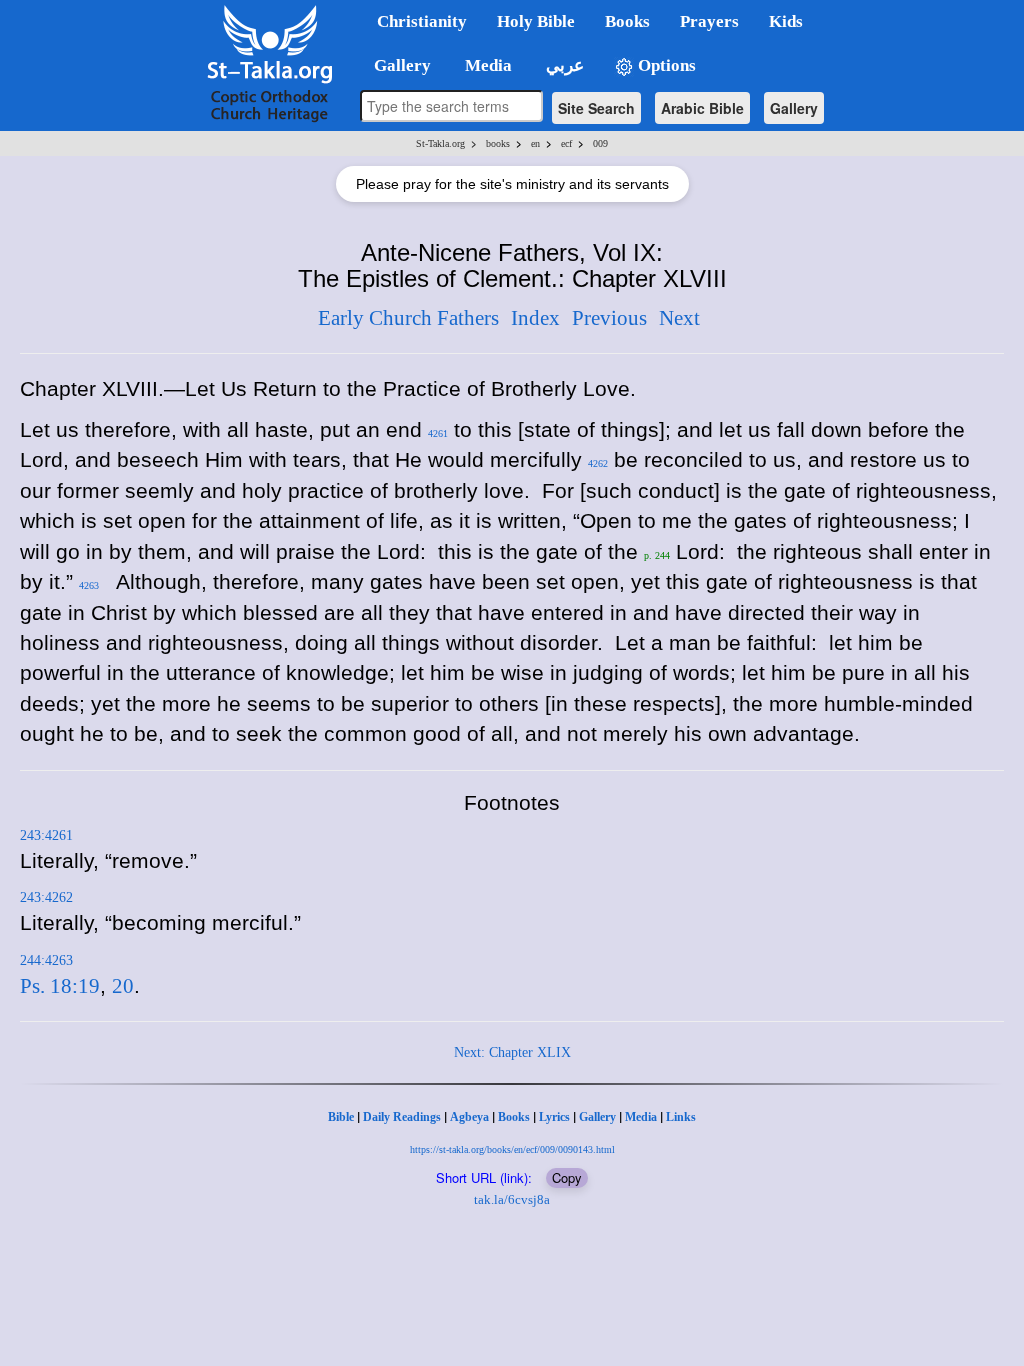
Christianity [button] (422, 21)
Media (641, 1117)
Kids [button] (786, 21)
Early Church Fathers (408, 318)
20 (123, 986)
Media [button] (486, 65)
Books (514, 1117)
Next (679, 318)
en (535, 143)
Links (681, 1117)
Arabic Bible (702, 108)
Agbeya (469, 1117)
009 (600, 143)
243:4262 (46, 897)
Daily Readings (402, 1117)
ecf (566, 143)
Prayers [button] (709, 21)
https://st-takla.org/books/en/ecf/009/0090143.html (512, 1149)
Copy (567, 1177)
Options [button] (665, 65)
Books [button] (627, 21)
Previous (609, 318)
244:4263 (46, 960)
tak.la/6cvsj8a (512, 1199)
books (498, 143)
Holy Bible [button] (536, 21)
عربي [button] (563, 65)
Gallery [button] (396, 65)
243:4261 (46, 835)
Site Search (596, 108)
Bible (341, 1117)
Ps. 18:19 (60, 986)
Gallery (794, 108)
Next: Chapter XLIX (512, 1052)
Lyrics (554, 1117)
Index (535, 318)
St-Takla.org (440, 143)
